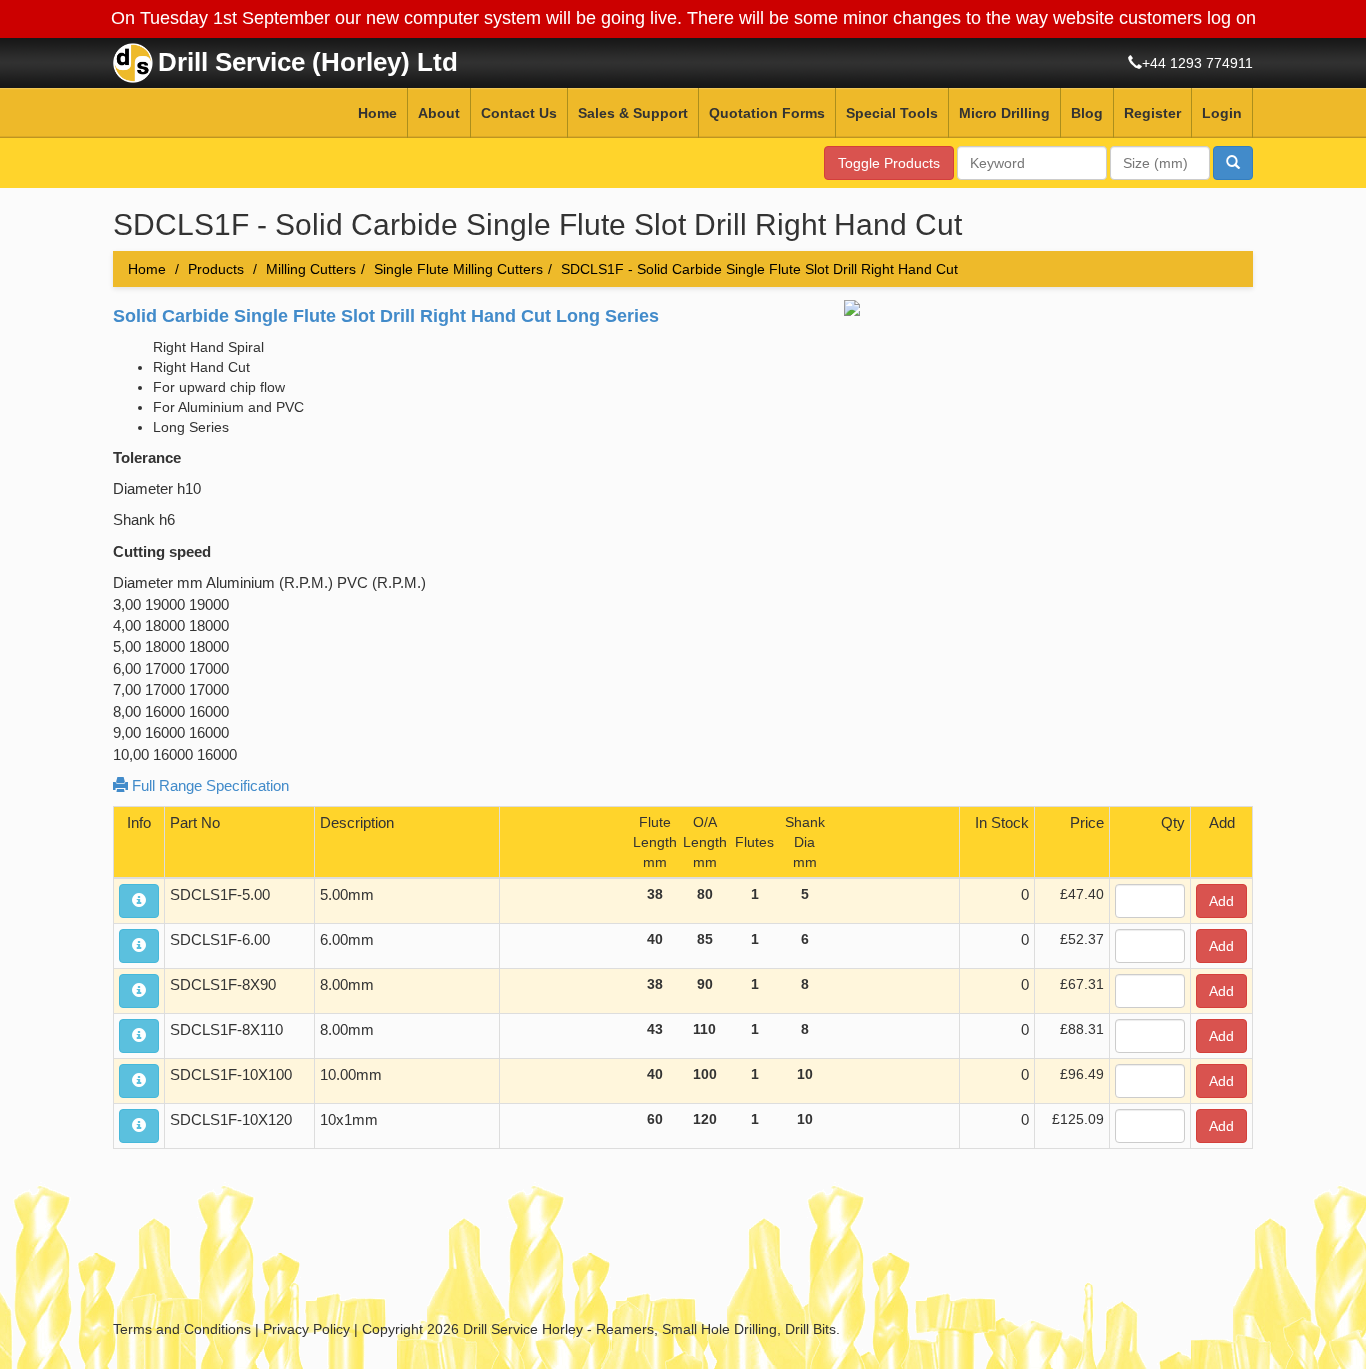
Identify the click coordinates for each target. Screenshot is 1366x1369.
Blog (1087, 113)
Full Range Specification (208, 785)
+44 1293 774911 (1197, 63)
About (439, 113)
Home (377, 113)
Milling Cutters (311, 269)
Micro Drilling (1004, 113)
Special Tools (892, 113)
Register (1152, 113)
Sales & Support (633, 113)
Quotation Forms (767, 113)
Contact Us (519, 113)
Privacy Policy (306, 1329)
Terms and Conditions (182, 1329)
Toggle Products (889, 163)
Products (216, 269)
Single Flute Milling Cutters (458, 269)
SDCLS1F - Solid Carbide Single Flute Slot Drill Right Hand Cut (759, 269)
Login (1222, 113)
